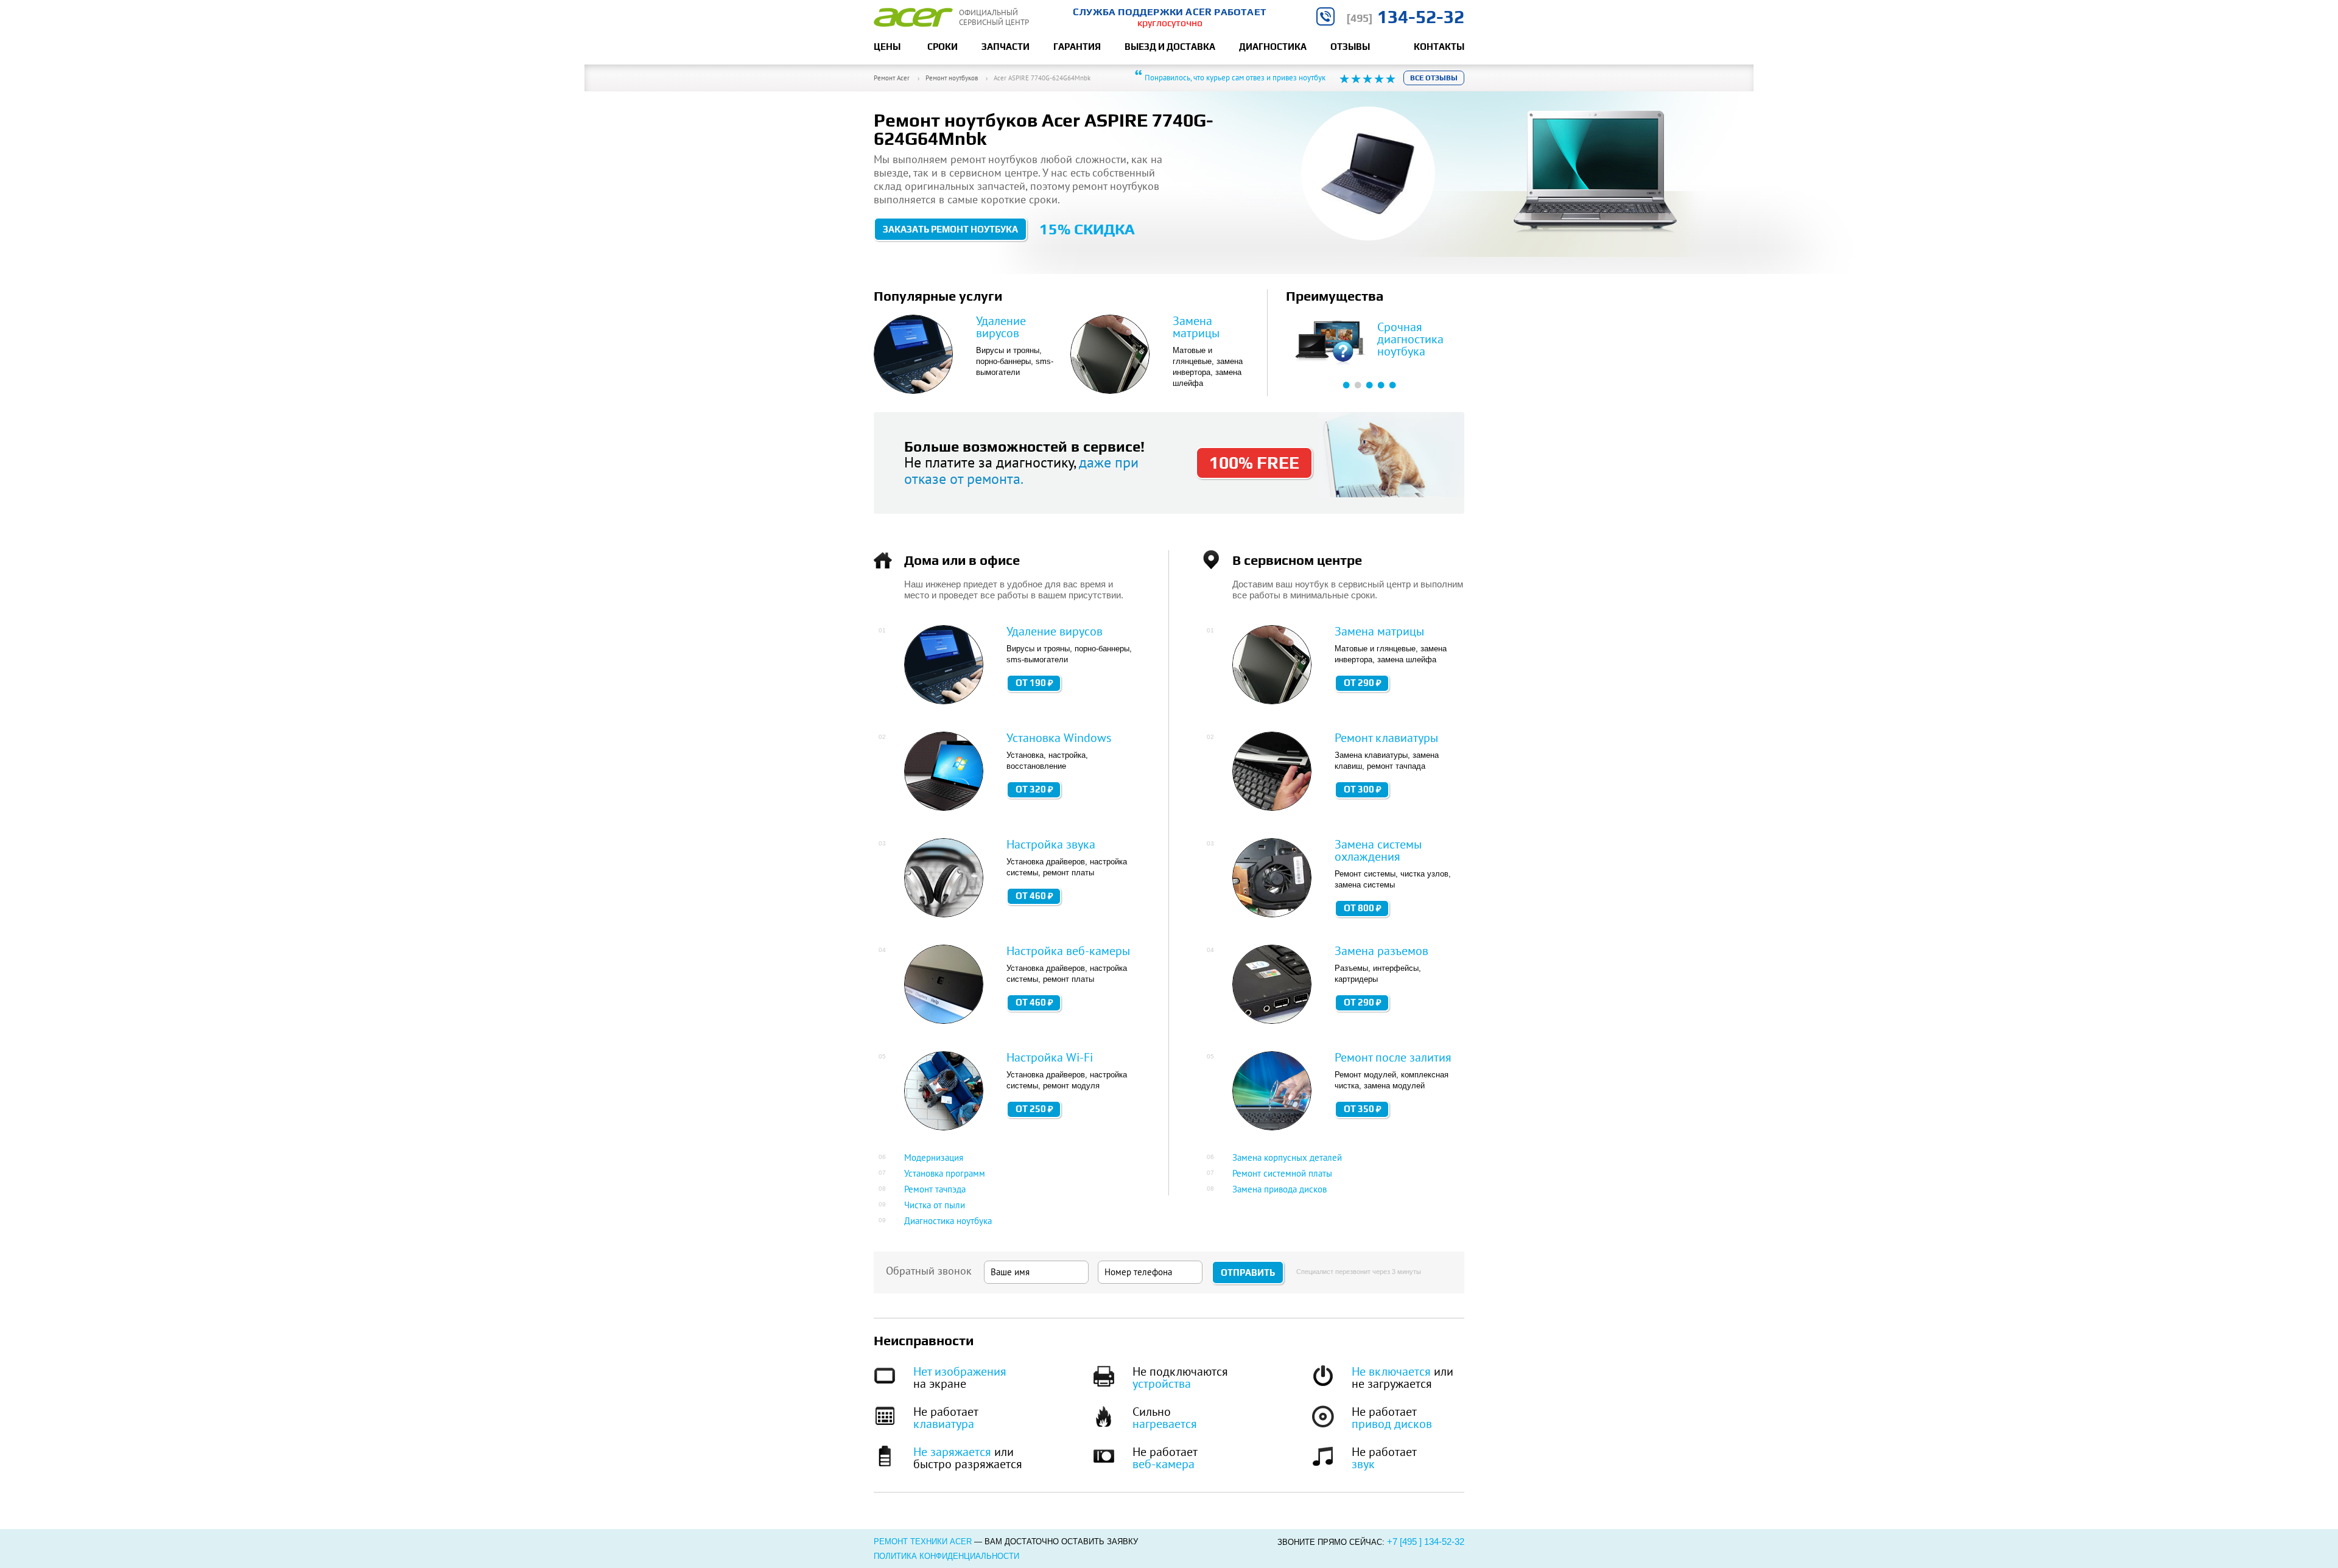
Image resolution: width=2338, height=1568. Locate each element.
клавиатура (944, 1424)
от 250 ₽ (1034, 1109)
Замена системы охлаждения (1378, 850)
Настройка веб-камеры (1068, 951)
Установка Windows (1059, 738)
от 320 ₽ (1034, 789)
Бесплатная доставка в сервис (1408, 339)
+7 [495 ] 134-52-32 (1426, 1542)
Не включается (1391, 1371)
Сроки (943, 47)
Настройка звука (1051, 844)
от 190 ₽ (1034, 683)
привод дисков (1392, 1424)
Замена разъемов (1381, 951)
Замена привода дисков (1280, 1189)
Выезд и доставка (1170, 47)
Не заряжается (952, 1452)
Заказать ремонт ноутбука (950, 229)
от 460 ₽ (1034, 896)
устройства (1162, 1384)
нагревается (1165, 1424)
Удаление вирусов (1001, 327)
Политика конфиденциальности (946, 1556)
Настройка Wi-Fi (1050, 1057)
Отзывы (1350, 47)
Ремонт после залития (1393, 1057)
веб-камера (1164, 1464)
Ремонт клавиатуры (1386, 738)
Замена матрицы (1196, 327)
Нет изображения (960, 1371)
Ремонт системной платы (1282, 1173)
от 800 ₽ (1363, 908)
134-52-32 (1405, 17)
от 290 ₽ (1363, 683)
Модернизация (934, 1157)
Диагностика (1273, 47)
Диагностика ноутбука (948, 1221)
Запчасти (1006, 47)
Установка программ (945, 1173)
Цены (887, 47)
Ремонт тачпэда (935, 1189)
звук (1363, 1464)
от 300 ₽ (1363, 789)
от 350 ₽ (1363, 1109)
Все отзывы (1434, 78)
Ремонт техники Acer (923, 1542)
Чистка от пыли (935, 1205)
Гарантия (1077, 47)
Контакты (1439, 47)
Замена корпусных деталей (1287, 1157)
